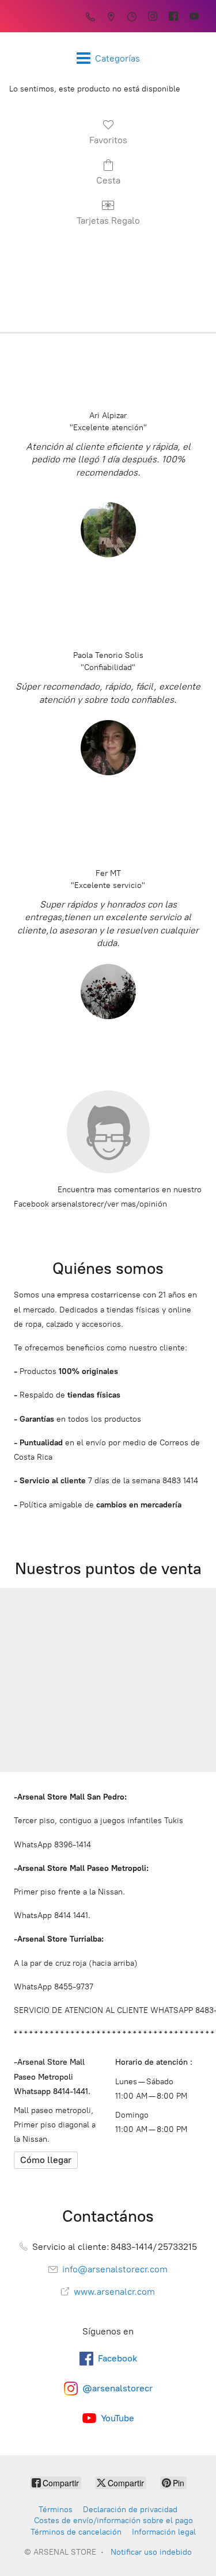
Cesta (108, 180)
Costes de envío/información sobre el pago (113, 2521)
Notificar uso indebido (151, 2552)
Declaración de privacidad (130, 2510)
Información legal (164, 2532)
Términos (56, 2510)
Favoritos (108, 140)
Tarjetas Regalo (108, 221)
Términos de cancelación (76, 2532)
